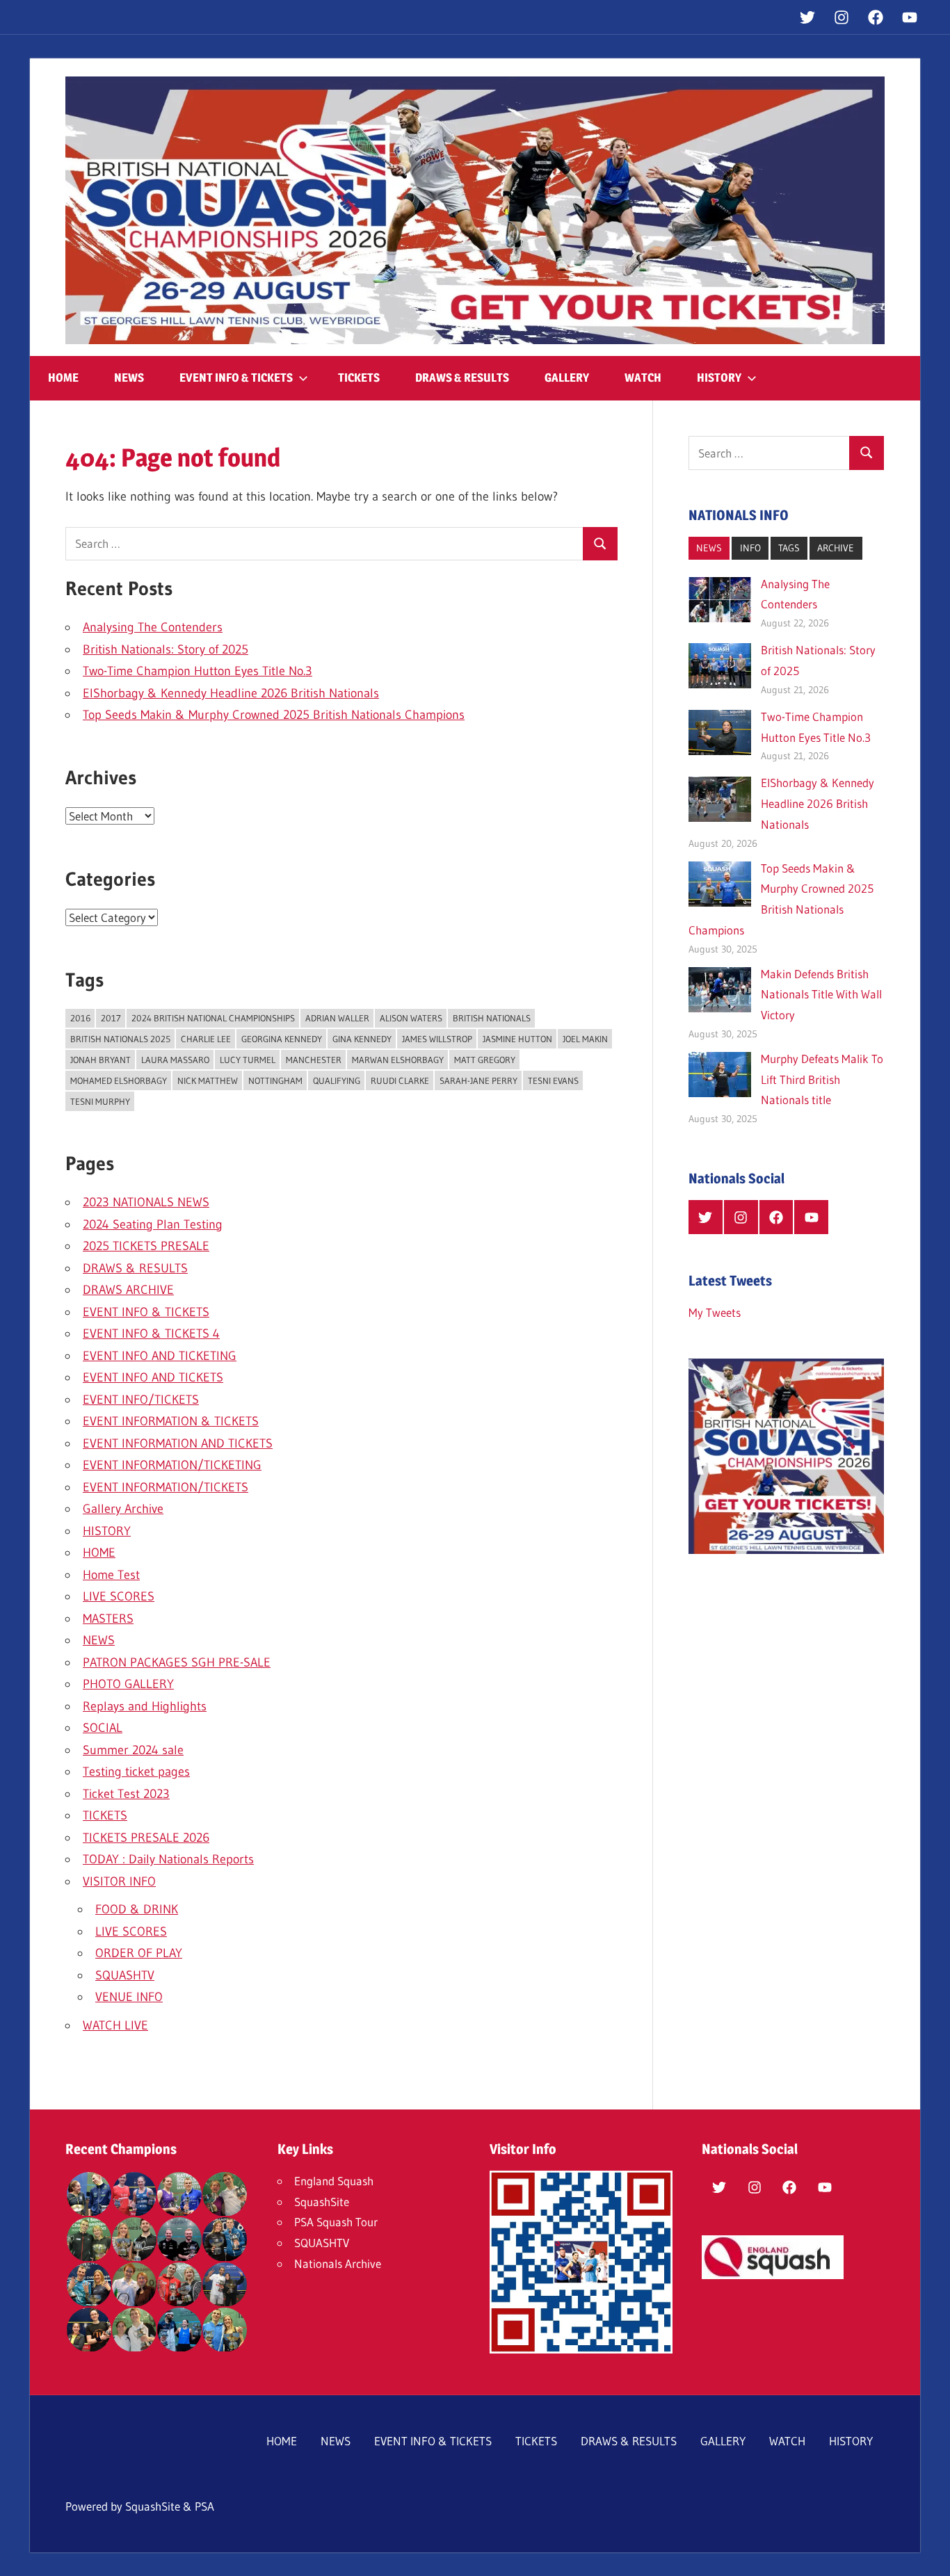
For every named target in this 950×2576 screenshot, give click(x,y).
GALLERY (567, 378)
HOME (63, 378)
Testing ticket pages (136, 1772)
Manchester (314, 1060)
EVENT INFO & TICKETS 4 (151, 1334)
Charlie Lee (206, 1039)
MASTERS (108, 1619)
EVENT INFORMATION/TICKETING (172, 1465)
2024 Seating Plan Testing (153, 1224)
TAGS (789, 548)
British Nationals (492, 1018)
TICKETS (359, 378)
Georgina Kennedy (282, 1039)
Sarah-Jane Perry (478, 1080)
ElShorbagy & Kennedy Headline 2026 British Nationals (231, 693)
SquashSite (322, 2202)
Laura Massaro (175, 1060)
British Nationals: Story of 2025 (166, 649)
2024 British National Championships (213, 1018)
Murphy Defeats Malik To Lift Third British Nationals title (822, 1079)
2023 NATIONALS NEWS (146, 1202)
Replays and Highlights (145, 1706)
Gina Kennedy (362, 1039)
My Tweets (715, 1312)
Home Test (111, 1575)
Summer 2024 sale (133, 1750)
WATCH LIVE (115, 2025)
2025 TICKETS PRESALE (146, 1246)
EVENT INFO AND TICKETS (153, 1377)
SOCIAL (103, 1728)
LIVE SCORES (119, 1596)
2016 (80, 1018)
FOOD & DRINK (137, 1909)
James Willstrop (437, 1039)
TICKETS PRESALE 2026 (146, 1838)
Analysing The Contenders (153, 627)
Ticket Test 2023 (126, 1794)
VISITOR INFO (119, 1881)
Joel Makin (585, 1039)
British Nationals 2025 (120, 1039)
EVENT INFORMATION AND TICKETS (178, 1443)
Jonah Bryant (100, 1060)
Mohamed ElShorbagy (119, 1080)
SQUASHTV (125, 1975)
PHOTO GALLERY (128, 1684)
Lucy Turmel (248, 1060)
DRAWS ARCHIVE (128, 1290)
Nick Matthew (208, 1080)
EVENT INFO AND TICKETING (160, 1356)
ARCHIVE (836, 548)
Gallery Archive (123, 1509)
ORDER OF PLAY (139, 1953)
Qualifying (337, 1080)
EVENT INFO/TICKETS (141, 1400)
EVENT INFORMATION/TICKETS (166, 1487)
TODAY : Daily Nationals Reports (168, 1859)
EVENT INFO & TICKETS (236, 378)
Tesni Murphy (100, 1101)
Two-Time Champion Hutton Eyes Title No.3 (198, 671)
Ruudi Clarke (400, 1080)
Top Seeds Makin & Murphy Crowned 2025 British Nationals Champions (274, 715)
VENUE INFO (129, 1997)
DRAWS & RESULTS (462, 378)
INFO (750, 548)
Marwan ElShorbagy (398, 1060)
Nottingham (275, 1080)
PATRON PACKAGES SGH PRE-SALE (177, 1662)
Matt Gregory (485, 1060)
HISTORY (719, 378)
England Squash (334, 2181)
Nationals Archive (338, 2263)
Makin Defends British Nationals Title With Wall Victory (821, 995)
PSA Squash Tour (336, 2222)
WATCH (643, 378)
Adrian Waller (337, 1018)
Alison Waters (411, 1018)
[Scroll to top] (927, 2553)
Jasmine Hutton (517, 1039)
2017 (111, 1018)
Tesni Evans (553, 1080)
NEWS (129, 378)
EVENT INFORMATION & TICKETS (171, 1421)
